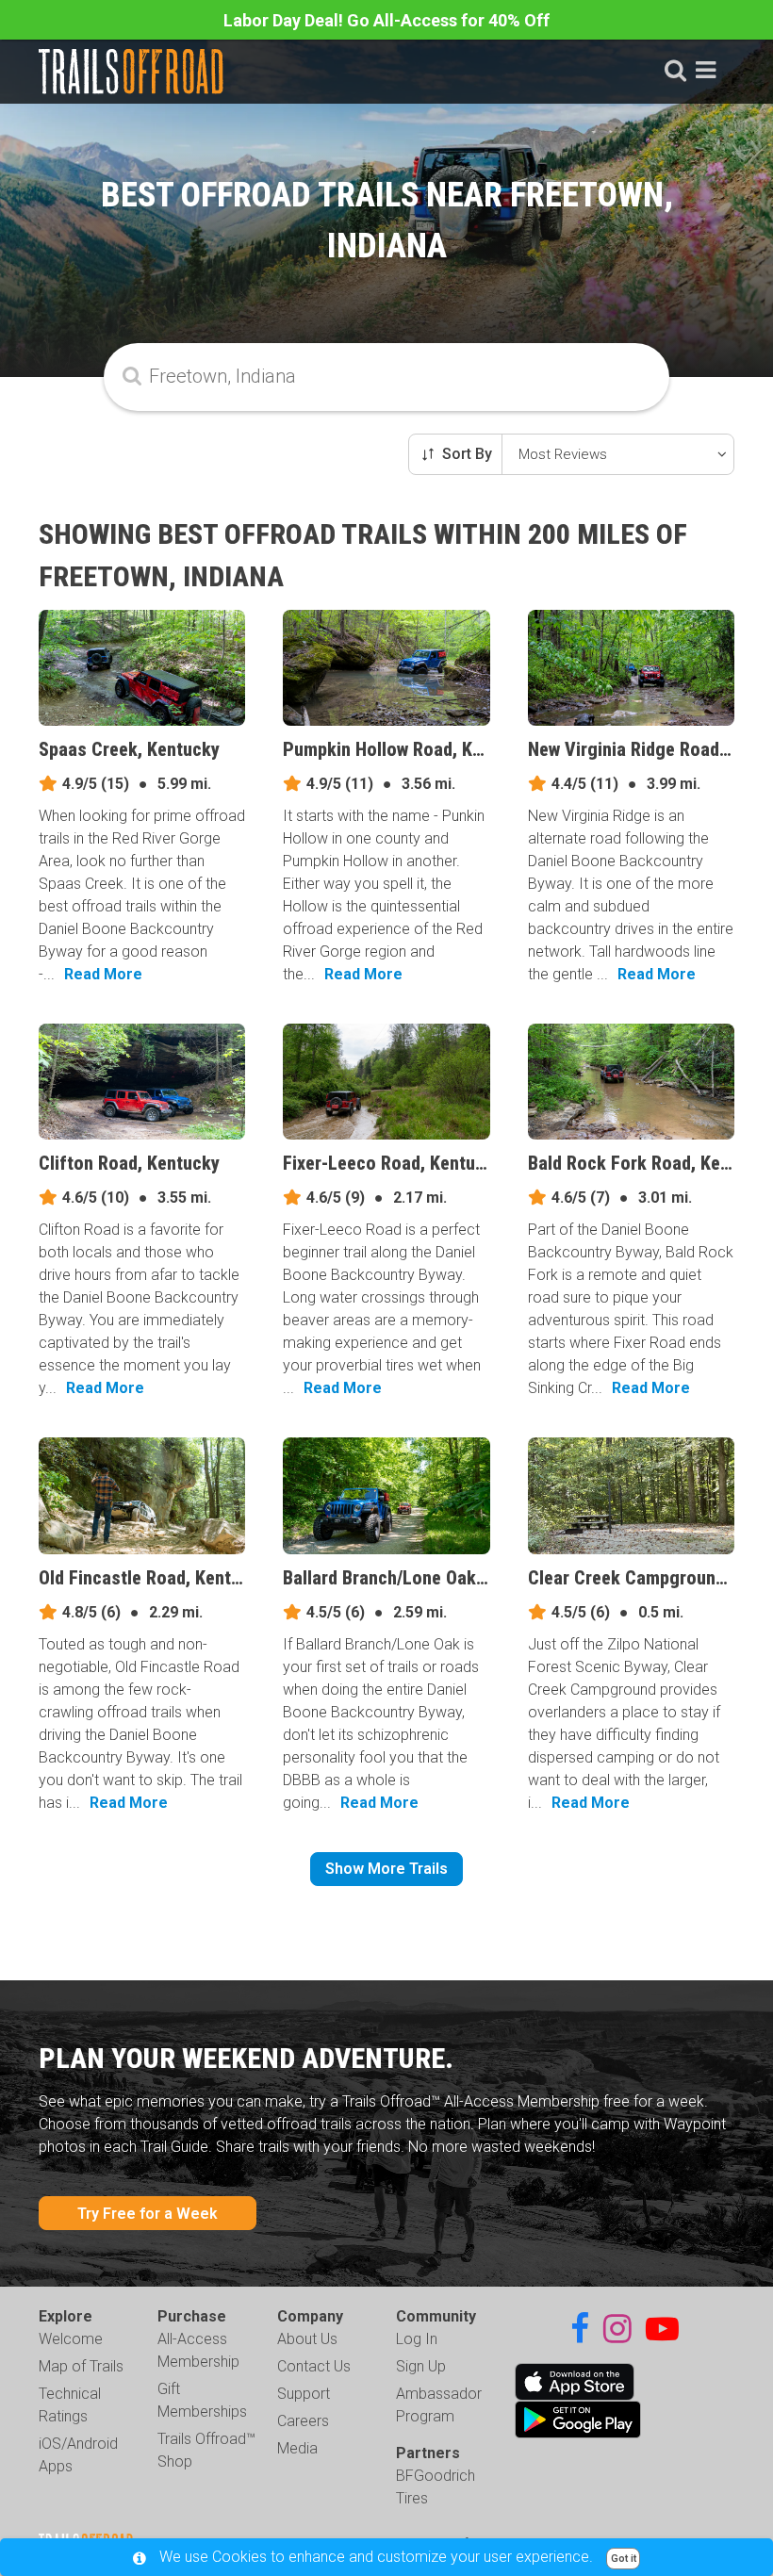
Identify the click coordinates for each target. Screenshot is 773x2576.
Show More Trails (386, 1869)
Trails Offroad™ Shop (206, 2450)
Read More (103, 974)
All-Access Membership (198, 2350)
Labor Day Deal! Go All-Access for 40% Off (386, 20)
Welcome (71, 2339)
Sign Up (421, 2366)
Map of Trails (81, 2366)
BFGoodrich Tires (436, 2487)
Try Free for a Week (148, 2214)
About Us (307, 2339)
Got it (624, 2559)
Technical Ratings (70, 2405)
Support (304, 2394)
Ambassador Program (439, 2405)
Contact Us (314, 2366)
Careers (303, 2421)
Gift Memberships (202, 2400)
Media (297, 2448)
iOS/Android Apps (78, 2455)
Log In (417, 2339)
